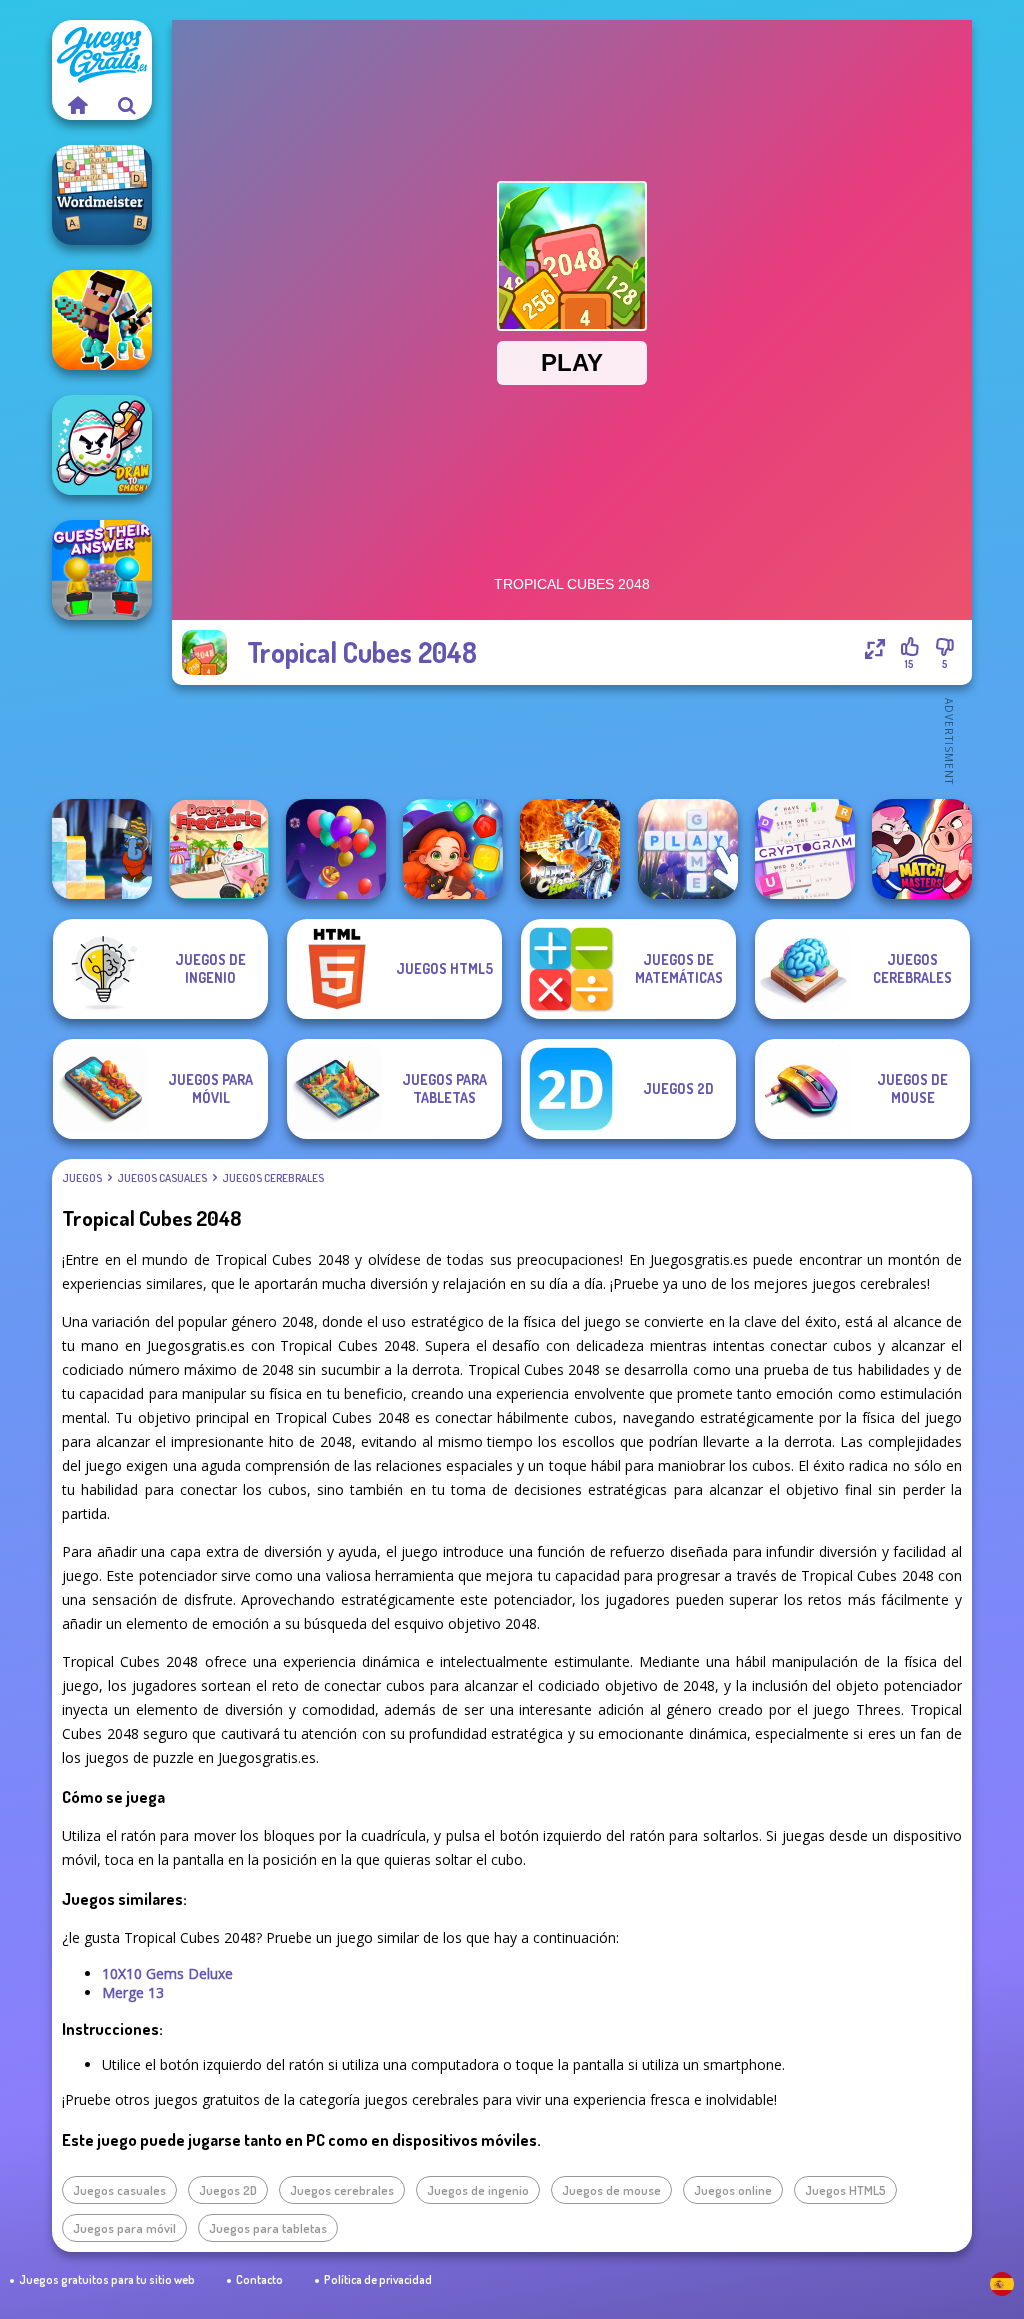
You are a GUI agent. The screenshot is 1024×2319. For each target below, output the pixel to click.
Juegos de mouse (611, 2190)
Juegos (82, 1178)
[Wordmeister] (102, 195)
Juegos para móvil (124, 2228)
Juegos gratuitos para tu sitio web (107, 2279)
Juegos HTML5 (845, 2190)
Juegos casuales (162, 1178)
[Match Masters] (922, 849)
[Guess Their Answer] (102, 570)
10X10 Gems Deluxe (167, 1973)
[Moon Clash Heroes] (570, 849)
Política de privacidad (378, 2279)
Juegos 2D (228, 2190)
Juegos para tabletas (268, 2228)
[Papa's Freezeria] (219, 849)
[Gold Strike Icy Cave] (102, 849)
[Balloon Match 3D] (336, 849)
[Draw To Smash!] (102, 445)
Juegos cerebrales (273, 1178)
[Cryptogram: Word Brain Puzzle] (805, 849)
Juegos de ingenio (478, 2190)
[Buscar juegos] (127, 105)
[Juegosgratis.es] (77, 105)
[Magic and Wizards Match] (453, 849)
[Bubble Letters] (688, 849)
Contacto (259, 2279)
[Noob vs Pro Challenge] (102, 320)
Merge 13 (133, 1992)
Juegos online (733, 2190)
